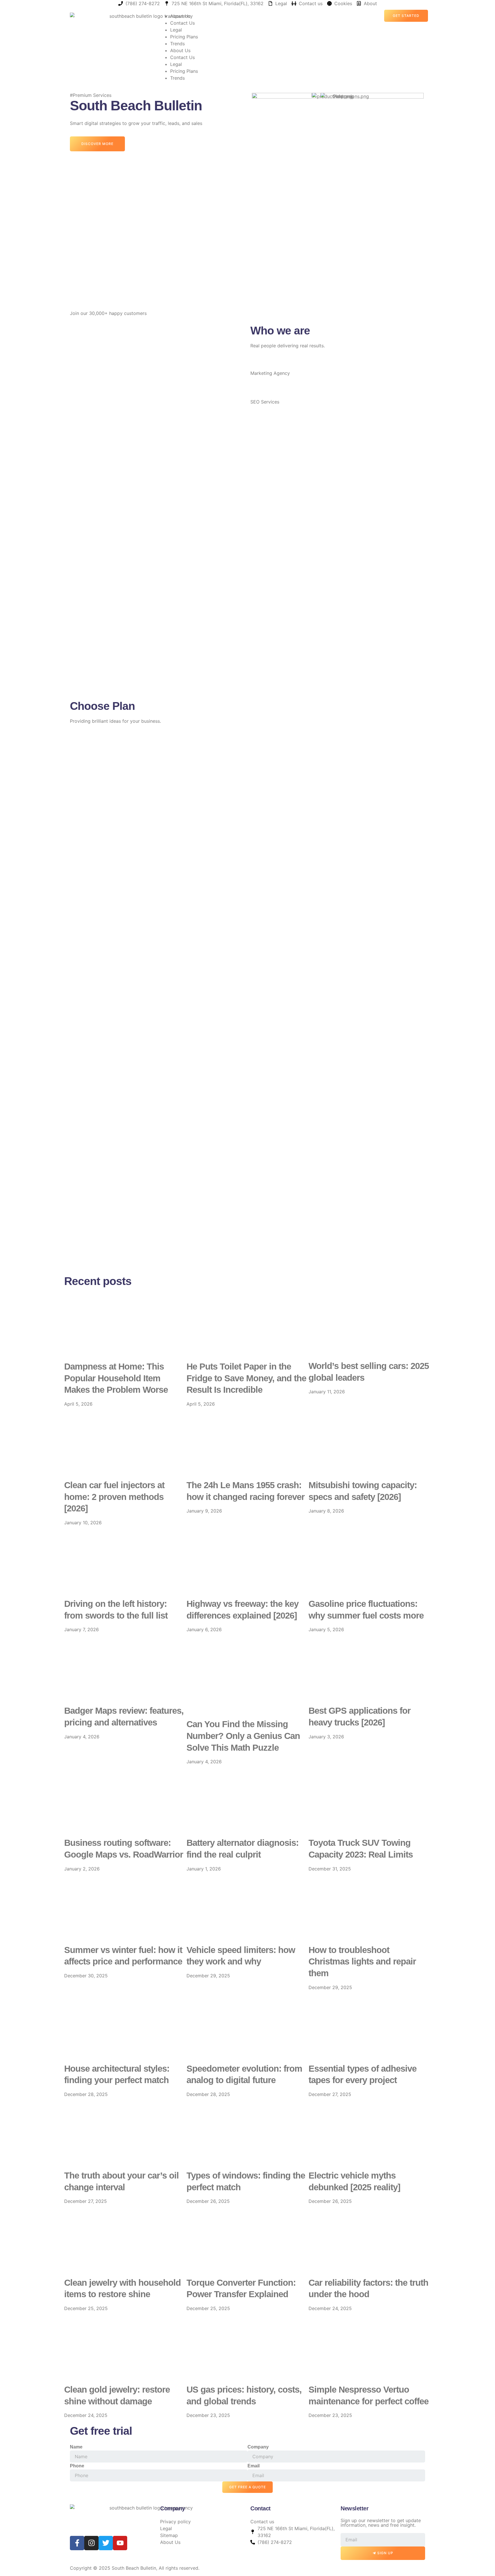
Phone (77, 2466)
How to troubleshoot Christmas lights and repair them (362, 1962)
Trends (177, 44)
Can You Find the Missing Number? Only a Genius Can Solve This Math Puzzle (243, 1736)
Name (76, 2447)
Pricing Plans (184, 37)
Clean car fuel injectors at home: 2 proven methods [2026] (114, 1497)
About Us (180, 16)
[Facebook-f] (77, 2543)
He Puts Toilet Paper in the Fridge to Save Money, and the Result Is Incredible (246, 1378)
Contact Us (182, 23)
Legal (176, 30)
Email (254, 2466)
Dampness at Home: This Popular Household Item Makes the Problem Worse (116, 1378)
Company (258, 2447)
